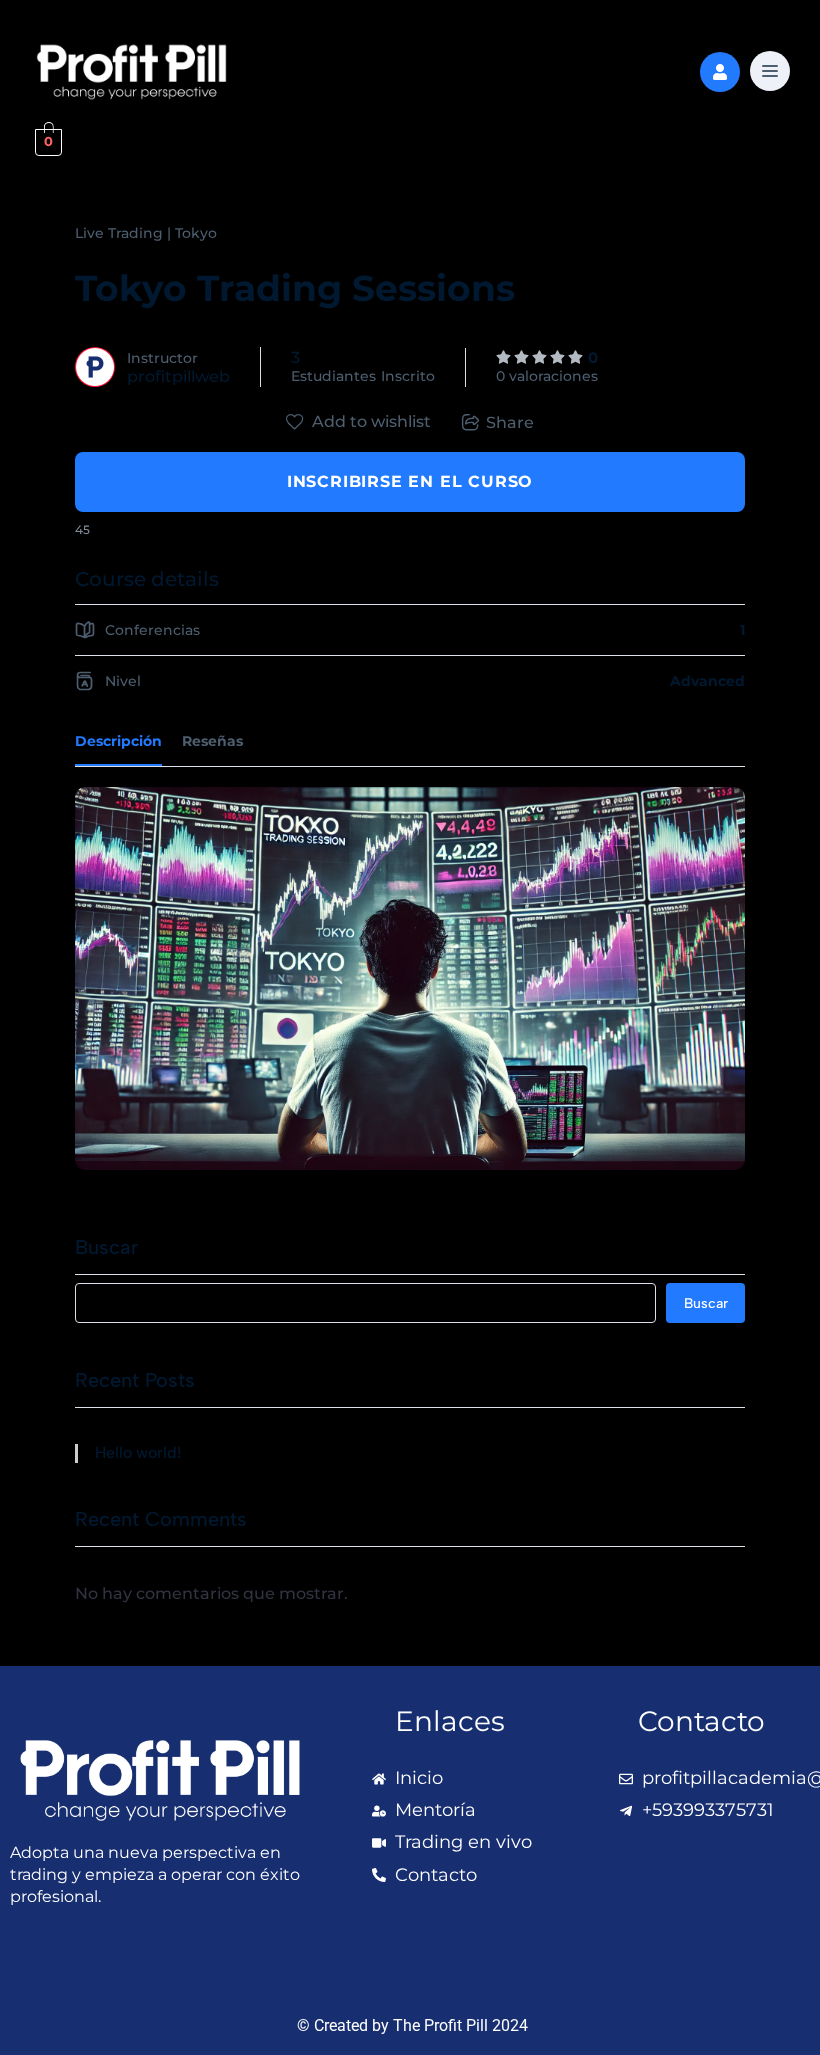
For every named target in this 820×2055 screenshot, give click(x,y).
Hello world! (138, 1452)
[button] (770, 73)
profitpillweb (178, 376)
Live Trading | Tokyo (146, 233)
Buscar (106, 1247)
